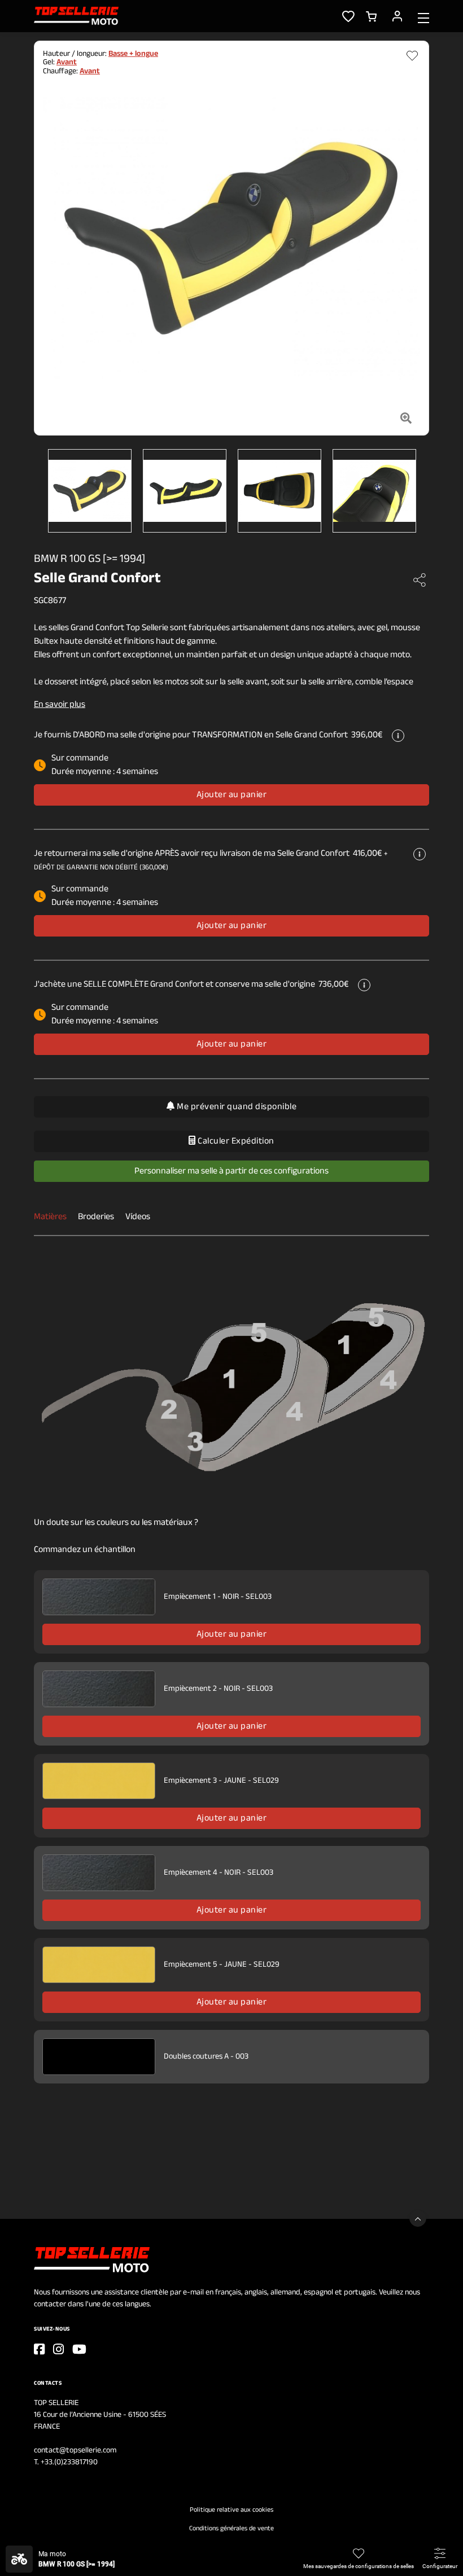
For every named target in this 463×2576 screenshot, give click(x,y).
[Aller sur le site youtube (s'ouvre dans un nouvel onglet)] (79, 2349)
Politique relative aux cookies (231, 2510)
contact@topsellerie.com (75, 2450)
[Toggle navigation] (423, 17)
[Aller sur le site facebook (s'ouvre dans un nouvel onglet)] (39, 2349)
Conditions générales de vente (231, 2529)
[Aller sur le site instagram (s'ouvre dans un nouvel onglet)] (58, 2349)
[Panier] (371, 16)
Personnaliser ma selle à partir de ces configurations (231, 1171)
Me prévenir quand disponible (236, 1107)
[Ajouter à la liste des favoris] (412, 56)
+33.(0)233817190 (69, 2462)
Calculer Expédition (235, 1141)
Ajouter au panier (232, 795)
